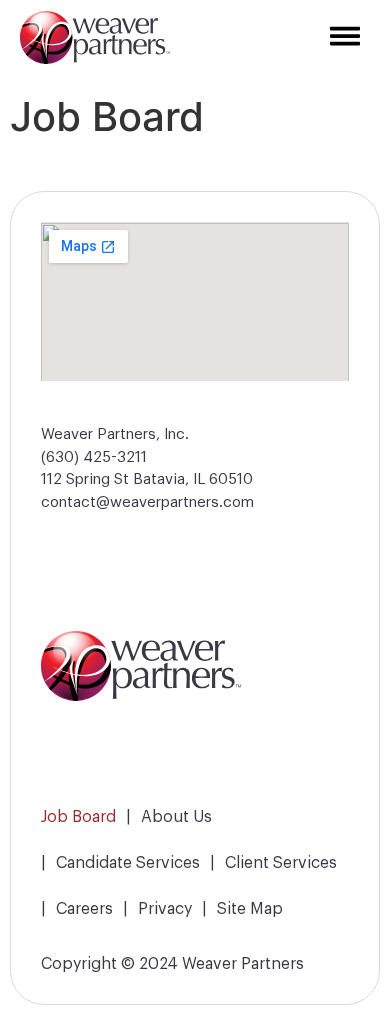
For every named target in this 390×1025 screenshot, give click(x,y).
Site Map (250, 907)
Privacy (165, 907)
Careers (84, 907)
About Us (176, 815)
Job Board (78, 815)
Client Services (281, 861)
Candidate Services (128, 861)
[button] (221, 37)
